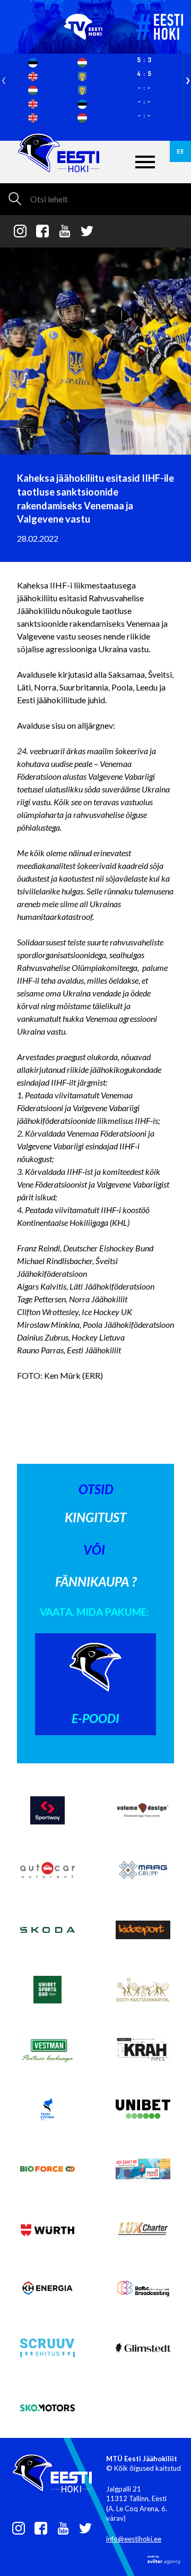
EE (180, 151)
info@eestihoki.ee (134, 2539)
